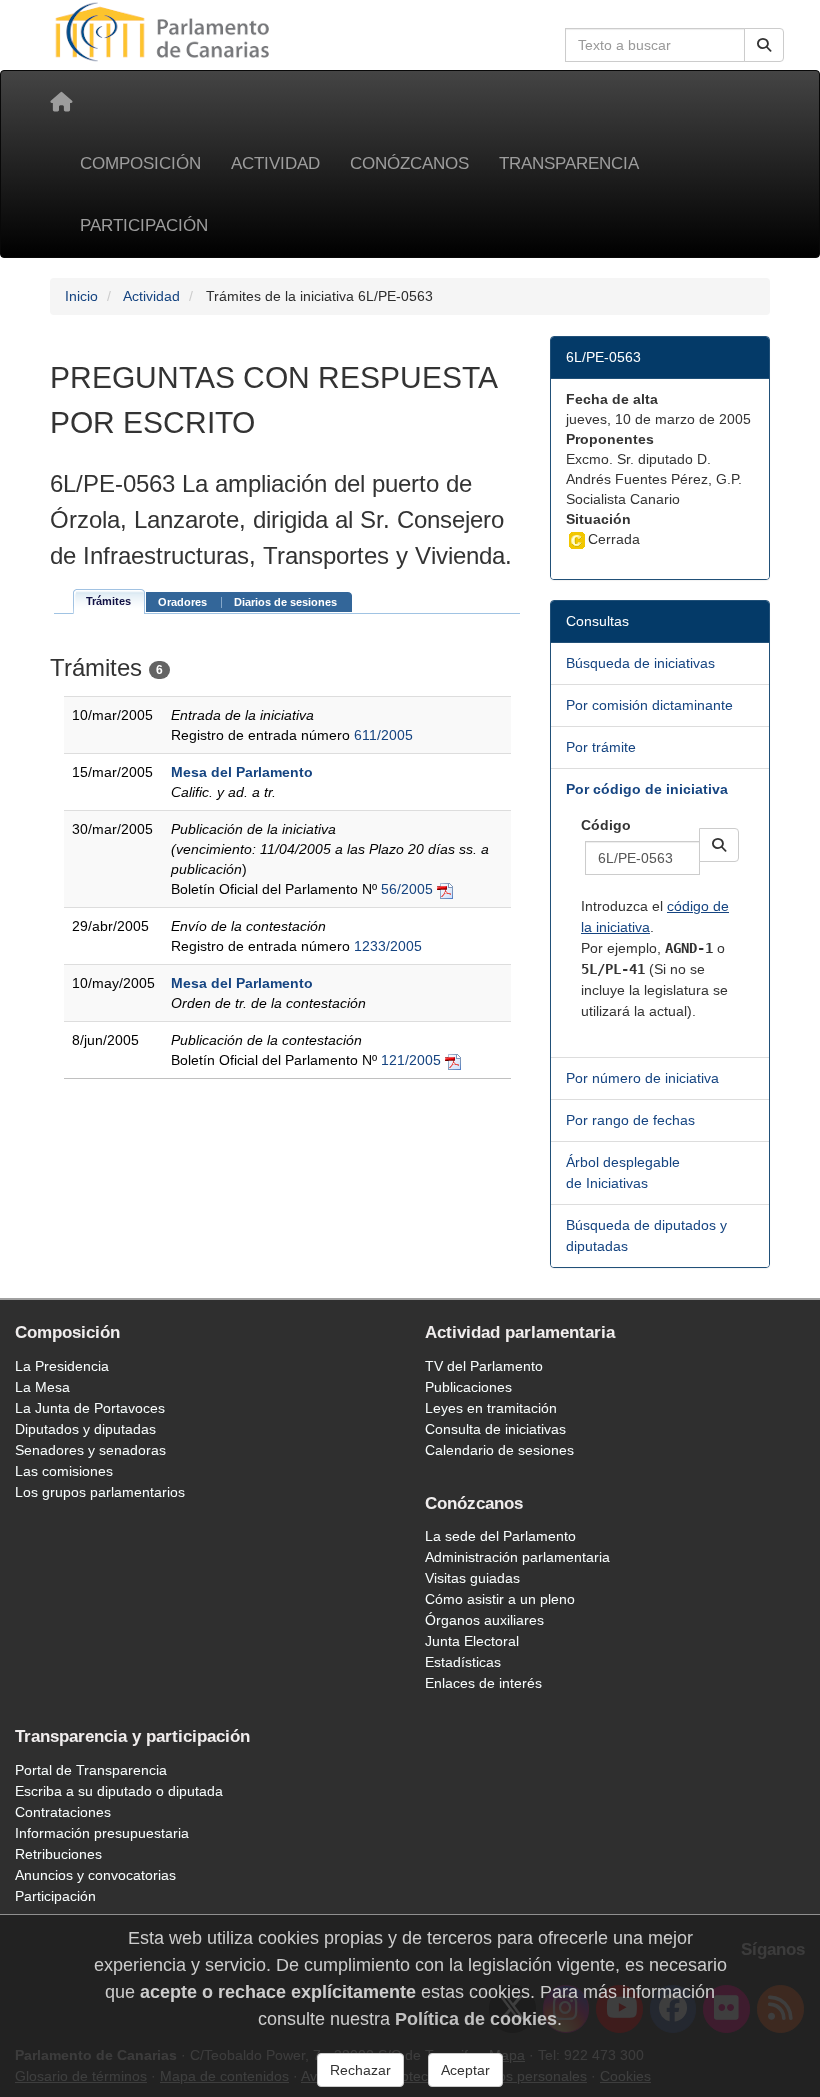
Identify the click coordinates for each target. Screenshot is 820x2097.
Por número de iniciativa (642, 1078)
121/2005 (411, 1060)
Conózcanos (409, 163)
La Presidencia (62, 1366)
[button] (719, 845)
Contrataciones (63, 1812)
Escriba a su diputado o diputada (119, 1791)
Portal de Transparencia (91, 1770)
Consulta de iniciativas (495, 1429)
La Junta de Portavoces (90, 1408)
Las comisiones (64, 1471)
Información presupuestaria (102, 1833)
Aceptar (465, 2070)
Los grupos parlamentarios (100, 1492)
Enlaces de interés (483, 1683)
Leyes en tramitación (491, 1408)
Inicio (81, 296)
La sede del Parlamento (500, 1536)
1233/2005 (388, 946)
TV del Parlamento (484, 1366)
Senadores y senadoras (90, 1450)
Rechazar (360, 2070)
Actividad (275, 163)
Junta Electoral (472, 1641)
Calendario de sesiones (499, 1450)
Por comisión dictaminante (649, 705)
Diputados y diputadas (85, 1429)
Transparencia (569, 163)
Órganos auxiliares (484, 1620)
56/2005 (407, 889)
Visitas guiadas (472, 1578)
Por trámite (601, 747)
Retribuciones (58, 1854)
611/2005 (383, 735)
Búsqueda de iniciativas (640, 663)
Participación (144, 225)
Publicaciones (468, 1387)
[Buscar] (764, 45)
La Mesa (42, 1387)
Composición (140, 163)
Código (606, 825)
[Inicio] (61, 102)
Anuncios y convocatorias (95, 1875)
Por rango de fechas (630, 1120)
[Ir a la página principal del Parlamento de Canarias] (165, 31)
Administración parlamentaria (517, 1557)
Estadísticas (463, 1662)
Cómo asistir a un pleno (500, 1599)
